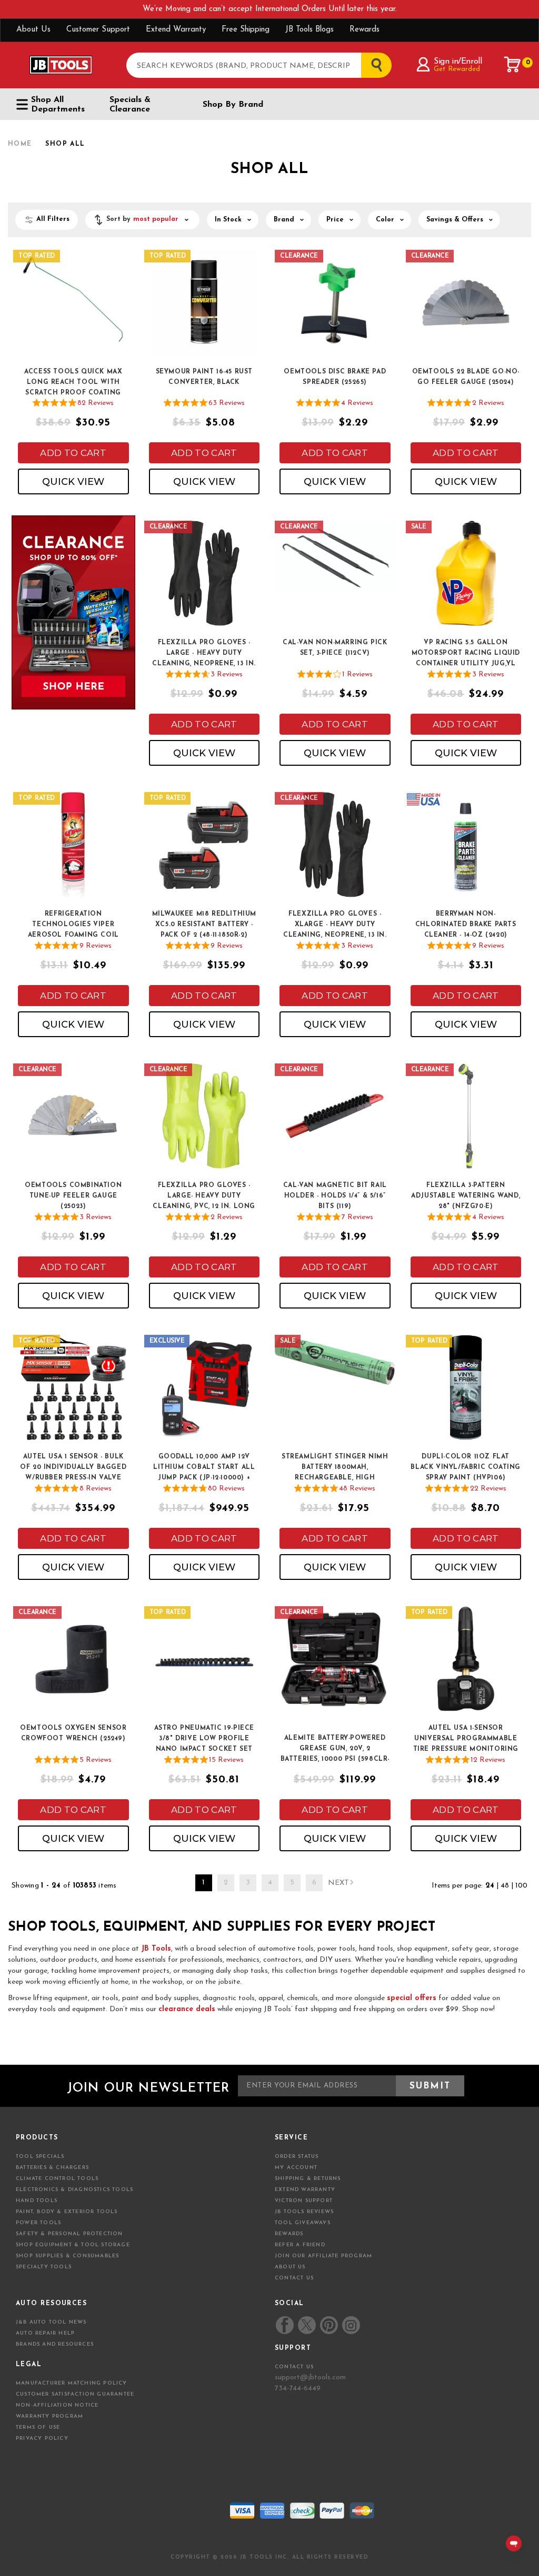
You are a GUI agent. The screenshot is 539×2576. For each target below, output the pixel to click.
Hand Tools (37, 2201)
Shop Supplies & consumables (67, 2256)
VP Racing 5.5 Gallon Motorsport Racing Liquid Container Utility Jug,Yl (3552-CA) (466, 654)
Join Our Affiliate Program (323, 2256)
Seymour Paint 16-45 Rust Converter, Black (204, 377)
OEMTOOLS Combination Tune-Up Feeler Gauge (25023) (73, 1196)
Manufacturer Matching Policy (72, 2383)
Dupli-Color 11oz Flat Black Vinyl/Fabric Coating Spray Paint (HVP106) (466, 1467)
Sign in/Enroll (458, 62)
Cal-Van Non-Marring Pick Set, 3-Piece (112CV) (335, 648)
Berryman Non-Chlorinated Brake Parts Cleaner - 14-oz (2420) (466, 925)
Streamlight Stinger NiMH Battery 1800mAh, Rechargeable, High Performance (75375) (335, 1468)
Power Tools (38, 2223)
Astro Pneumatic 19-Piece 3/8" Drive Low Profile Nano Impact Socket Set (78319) (204, 1739)
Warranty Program (49, 2416)
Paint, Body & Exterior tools (67, 2212)
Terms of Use (38, 2427)
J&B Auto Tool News (51, 2322)
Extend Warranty (176, 30)
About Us (33, 30)
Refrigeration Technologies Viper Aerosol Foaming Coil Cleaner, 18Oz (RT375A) (73, 925)
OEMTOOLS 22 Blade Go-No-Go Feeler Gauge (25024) (466, 377)
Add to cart (73, 453)
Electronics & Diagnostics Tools (74, 2190)
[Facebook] (285, 2325)
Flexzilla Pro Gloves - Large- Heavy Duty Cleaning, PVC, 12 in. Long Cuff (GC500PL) (204, 1196)
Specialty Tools (44, 2267)
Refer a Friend (300, 2245)
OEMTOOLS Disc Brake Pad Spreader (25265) (335, 377)
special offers (412, 1998)
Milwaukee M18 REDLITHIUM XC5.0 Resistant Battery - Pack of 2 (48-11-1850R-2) (204, 925)
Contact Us (294, 2278)
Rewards (365, 30)
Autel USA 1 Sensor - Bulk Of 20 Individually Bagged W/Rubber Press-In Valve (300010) (73, 1468)
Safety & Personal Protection (69, 2234)
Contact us (294, 2367)
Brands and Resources (55, 2344)
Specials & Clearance (130, 105)
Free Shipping (246, 30)
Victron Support (304, 2201)
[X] (307, 2325)
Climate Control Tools (57, 2179)
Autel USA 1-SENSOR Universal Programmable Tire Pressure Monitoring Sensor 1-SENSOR (466, 1739)
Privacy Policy (42, 2438)
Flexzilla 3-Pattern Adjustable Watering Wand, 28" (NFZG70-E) (466, 1196)
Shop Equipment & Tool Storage (73, 2245)
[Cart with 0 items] (513, 65)
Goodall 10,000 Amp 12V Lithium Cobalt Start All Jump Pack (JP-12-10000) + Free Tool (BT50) (204, 1468)
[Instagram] (351, 2325)
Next (338, 1883)
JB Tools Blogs (310, 30)
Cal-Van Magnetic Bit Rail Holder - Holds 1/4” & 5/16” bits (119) (335, 1196)
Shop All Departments (58, 105)
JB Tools (156, 1949)
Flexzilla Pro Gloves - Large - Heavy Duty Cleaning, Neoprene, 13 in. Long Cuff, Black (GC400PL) (204, 654)
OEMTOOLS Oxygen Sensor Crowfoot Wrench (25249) (73, 1733)
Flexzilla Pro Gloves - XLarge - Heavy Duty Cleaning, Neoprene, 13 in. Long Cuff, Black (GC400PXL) (335, 925)
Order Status (297, 2157)
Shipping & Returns (308, 2179)
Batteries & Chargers (52, 2168)
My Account (296, 2168)
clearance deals (187, 2009)
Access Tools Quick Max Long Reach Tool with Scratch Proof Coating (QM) (73, 383)
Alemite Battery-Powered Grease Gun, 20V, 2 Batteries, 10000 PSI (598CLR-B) (335, 1749)
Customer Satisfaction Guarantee (75, 2394)
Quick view (73, 482)
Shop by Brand (233, 105)
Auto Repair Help (45, 2333)
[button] (142, 220)
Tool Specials (40, 2157)
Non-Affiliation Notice (57, 2405)
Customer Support (98, 30)
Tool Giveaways (303, 2223)
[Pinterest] (329, 2325)
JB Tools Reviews (304, 2212)
